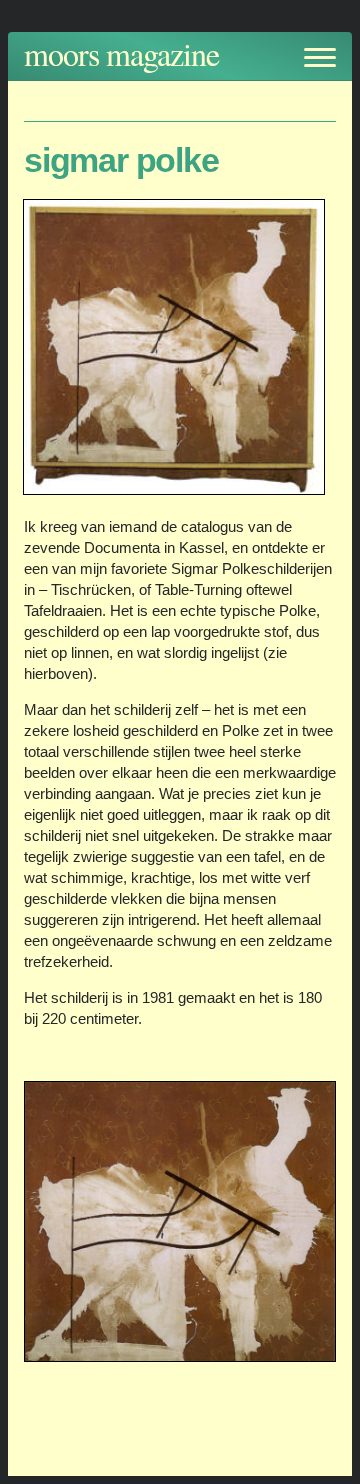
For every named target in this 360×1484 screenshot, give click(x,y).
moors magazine (121, 53)
